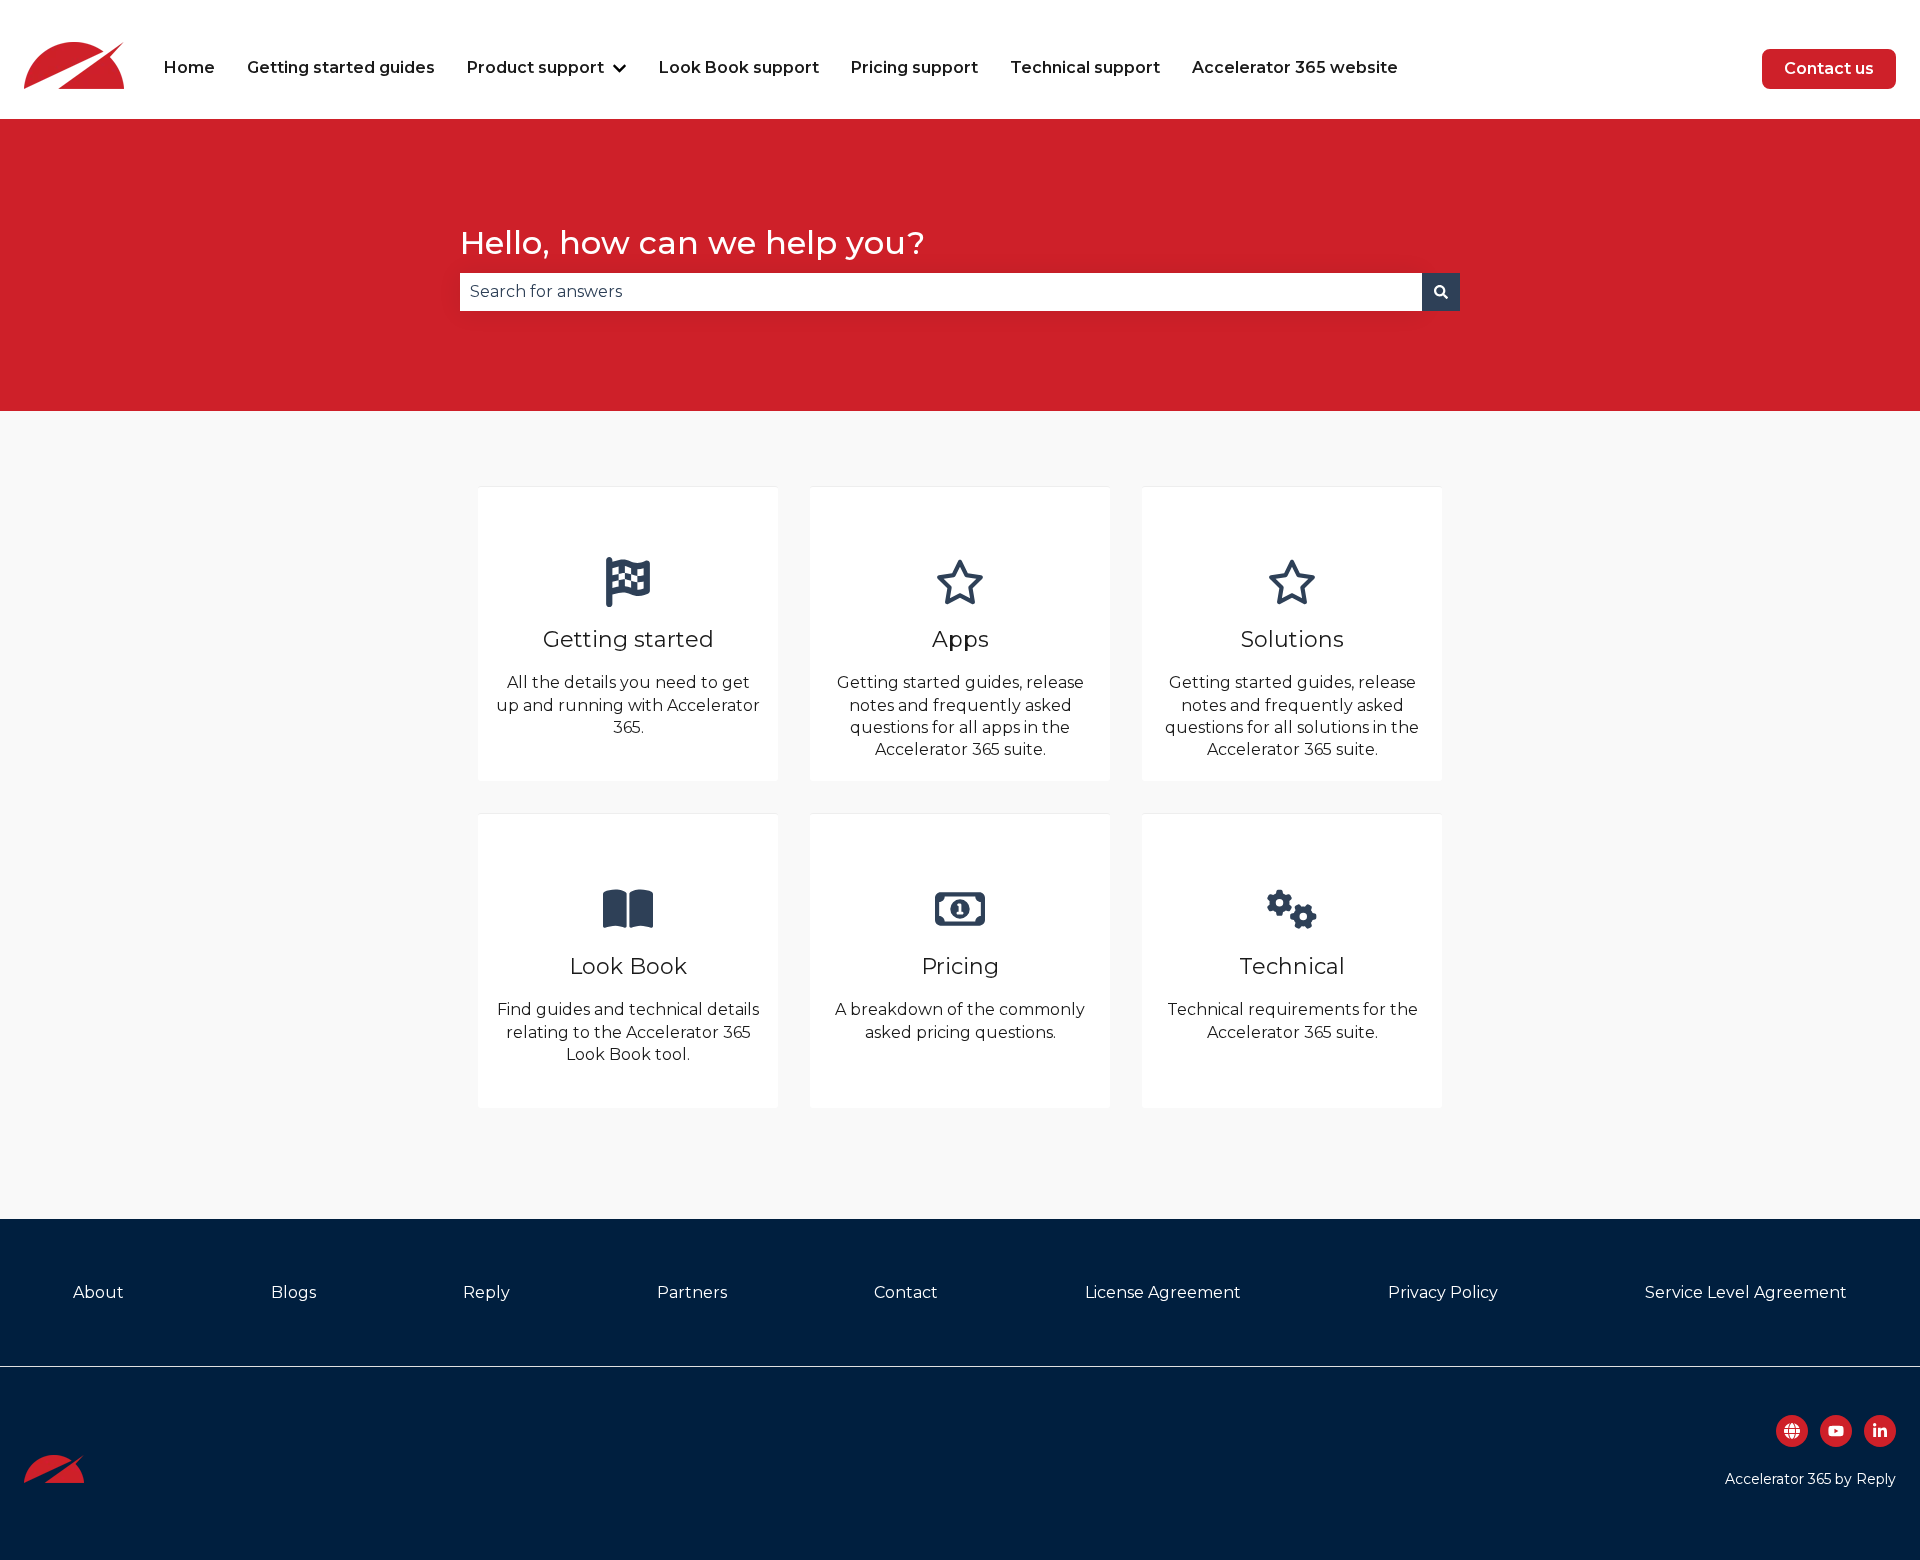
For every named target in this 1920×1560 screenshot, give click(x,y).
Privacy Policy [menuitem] (1443, 1292)
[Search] (1441, 292)
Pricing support (914, 67)
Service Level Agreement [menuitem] (1746, 1292)
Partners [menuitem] (692, 1292)
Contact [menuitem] (906, 1292)
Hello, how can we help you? (692, 242)
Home (189, 67)
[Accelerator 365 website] (1792, 1431)
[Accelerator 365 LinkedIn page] (1880, 1431)
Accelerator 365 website (1295, 67)
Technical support (1085, 67)
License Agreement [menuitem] (1163, 1292)
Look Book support (739, 67)
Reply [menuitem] (486, 1292)
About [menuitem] (98, 1292)
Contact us (1829, 68)
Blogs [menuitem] (293, 1292)
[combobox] (941, 292)
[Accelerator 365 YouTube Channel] (1836, 1431)
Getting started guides (341, 67)
